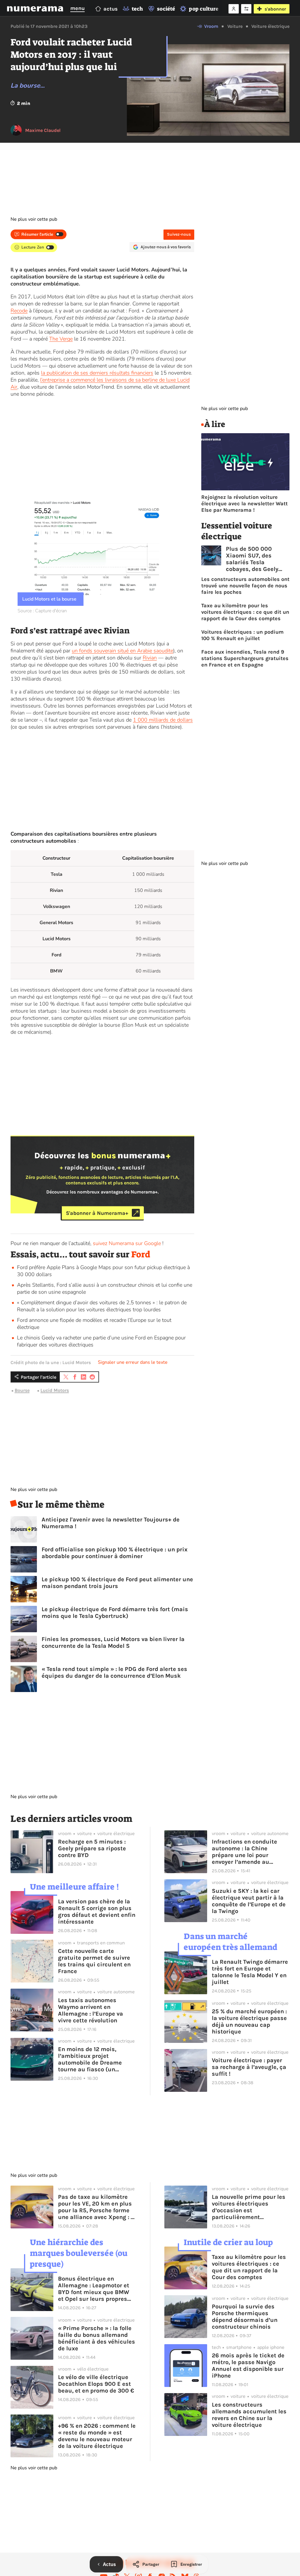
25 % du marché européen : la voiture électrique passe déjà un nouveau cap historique (249, 2021)
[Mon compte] (234, 9)
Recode (19, 311)
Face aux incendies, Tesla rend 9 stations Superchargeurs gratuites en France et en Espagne (245, 658)
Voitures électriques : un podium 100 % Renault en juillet (242, 635)
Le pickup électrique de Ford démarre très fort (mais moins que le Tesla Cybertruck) (115, 1613)
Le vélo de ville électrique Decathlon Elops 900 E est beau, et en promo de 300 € (96, 2384)
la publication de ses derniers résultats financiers (97, 373)
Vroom (211, 26)
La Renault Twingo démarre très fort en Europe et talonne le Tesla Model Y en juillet (250, 1972)
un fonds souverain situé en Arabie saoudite (122, 651)
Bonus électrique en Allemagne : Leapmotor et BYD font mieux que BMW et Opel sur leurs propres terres (94, 2289)
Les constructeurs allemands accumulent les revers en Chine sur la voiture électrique (249, 2415)
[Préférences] (246, 9)
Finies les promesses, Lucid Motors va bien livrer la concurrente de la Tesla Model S (113, 1642)
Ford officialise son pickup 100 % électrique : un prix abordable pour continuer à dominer (115, 1553)
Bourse (22, 1390)
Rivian (150, 658)
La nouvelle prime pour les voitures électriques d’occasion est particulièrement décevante (249, 2207)
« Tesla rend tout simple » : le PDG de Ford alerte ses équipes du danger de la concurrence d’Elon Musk (114, 1672)
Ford (141, 1254)
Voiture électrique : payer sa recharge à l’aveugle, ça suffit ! (249, 2067)
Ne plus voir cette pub (34, 219)
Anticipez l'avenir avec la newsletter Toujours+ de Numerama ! (111, 1523)
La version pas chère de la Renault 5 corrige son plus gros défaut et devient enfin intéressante (97, 1912)
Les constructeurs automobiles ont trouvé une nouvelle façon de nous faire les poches (245, 586)
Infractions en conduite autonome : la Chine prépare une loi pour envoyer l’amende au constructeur (244, 1852)
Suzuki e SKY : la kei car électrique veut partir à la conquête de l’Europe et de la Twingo (249, 1901)
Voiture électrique (270, 26)
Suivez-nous (179, 234)
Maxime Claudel (43, 130)
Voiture (235, 26)
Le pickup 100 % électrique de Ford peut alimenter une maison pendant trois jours (117, 1583)
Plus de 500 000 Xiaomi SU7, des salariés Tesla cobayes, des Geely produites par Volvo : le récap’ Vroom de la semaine (258, 559)
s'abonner (275, 9)
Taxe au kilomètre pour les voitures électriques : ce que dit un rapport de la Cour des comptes (245, 612)
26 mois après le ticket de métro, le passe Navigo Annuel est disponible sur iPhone (248, 2366)
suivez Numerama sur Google (127, 1243)
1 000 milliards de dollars (163, 720)
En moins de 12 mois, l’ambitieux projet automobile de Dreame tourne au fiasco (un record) (90, 2059)
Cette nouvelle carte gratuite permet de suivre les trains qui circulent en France (94, 1961)
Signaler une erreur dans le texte (133, 1362)
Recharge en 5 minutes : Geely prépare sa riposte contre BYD (92, 1848)
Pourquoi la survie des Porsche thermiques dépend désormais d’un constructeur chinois (245, 2317)
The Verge (61, 339)
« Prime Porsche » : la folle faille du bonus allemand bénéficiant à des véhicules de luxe (97, 2338)
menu (77, 8)
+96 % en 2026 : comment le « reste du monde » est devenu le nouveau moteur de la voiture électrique (97, 2436)
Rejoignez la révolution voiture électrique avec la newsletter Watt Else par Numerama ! (244, 504)
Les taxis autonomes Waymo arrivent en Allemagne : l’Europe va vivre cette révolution (91, 2010)
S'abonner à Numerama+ (97, 1213)
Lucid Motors (55, 1390)
